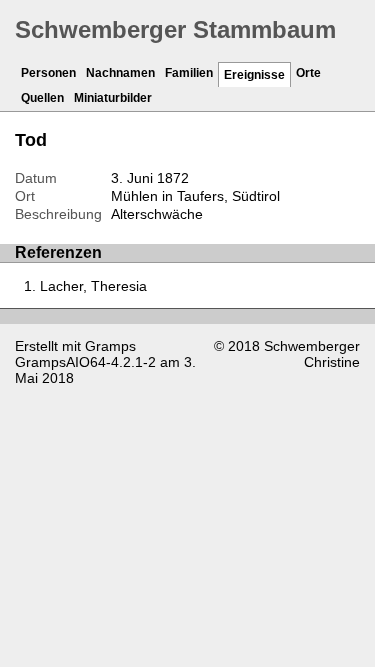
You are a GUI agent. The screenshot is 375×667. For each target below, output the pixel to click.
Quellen (42, 98)
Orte (308, 73)
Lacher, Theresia (93, 286)
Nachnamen (120, 73)
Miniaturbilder (113, 98)
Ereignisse (254, 75)
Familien (189, 73)
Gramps (110, 346)
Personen (48, 73)
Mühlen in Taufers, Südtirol (195, 196)
